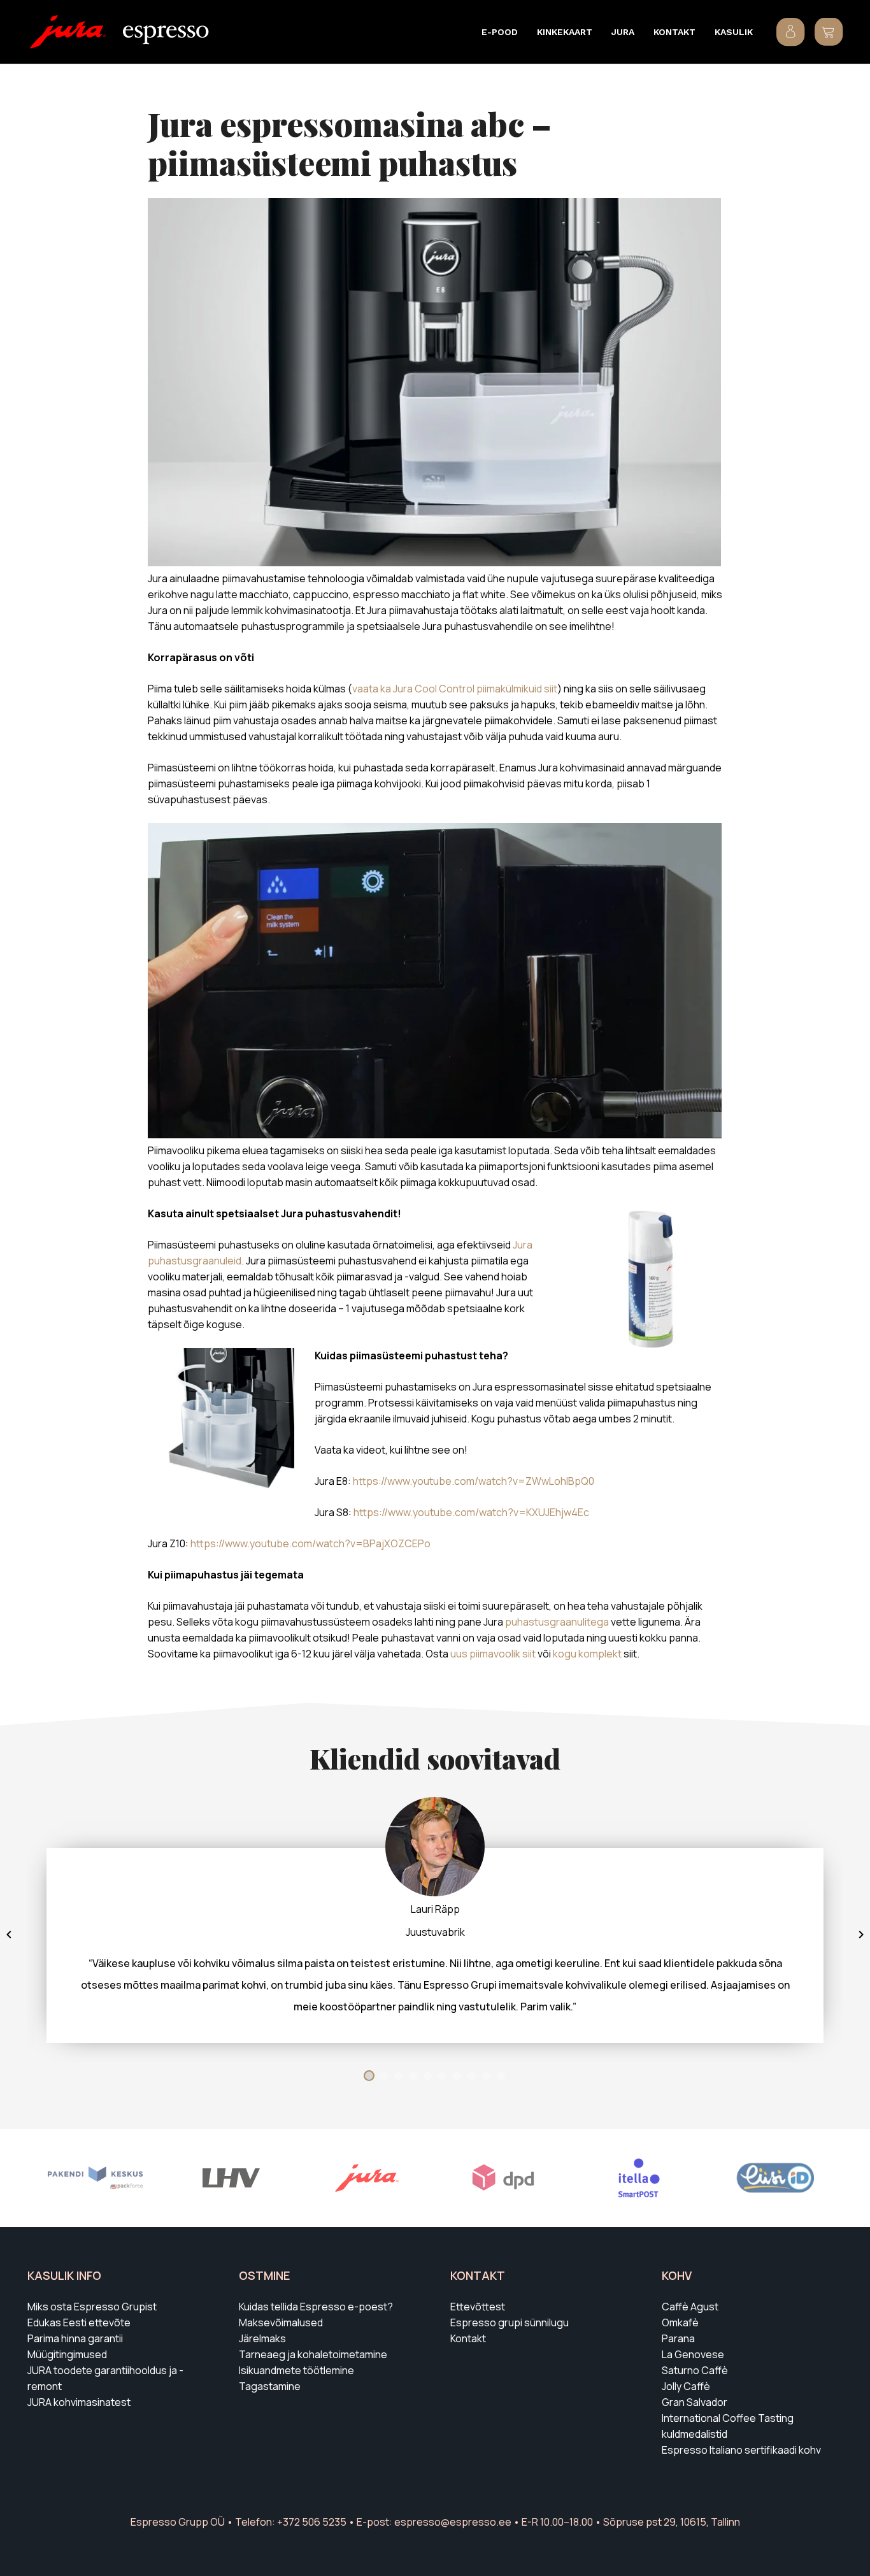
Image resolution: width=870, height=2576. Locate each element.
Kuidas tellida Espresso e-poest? (316, 2307)
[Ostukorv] (829, 32)
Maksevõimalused (281, 2322)
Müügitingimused (67, 2354)
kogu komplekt (587, 1654)
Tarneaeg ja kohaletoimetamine (313, 2354)
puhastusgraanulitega (557, 1622)
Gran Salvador (695, 2402)
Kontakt (468, 2338)
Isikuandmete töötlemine (296, 2370)
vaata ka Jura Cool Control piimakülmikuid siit (455, 689)
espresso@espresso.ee (453, 2522)
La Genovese (693, 2354)
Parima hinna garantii (75, 2338)
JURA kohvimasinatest (79, 2402)
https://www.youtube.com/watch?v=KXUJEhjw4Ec (471, 1512)
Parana (678, 2338)
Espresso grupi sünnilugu (510, 2322)
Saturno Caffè (695, 2370)
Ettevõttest (478, 2307)
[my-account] (791, 32)
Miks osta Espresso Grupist (92, 2307)
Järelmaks (262, 2338)
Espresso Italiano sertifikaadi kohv (741, 2450)
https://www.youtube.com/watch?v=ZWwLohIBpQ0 (474, 1481)
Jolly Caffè (686, 2386)
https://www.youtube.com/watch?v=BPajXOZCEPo (310, 1543)
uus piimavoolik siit (493, 1654)
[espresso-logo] (166, 35)
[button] (525, 32)
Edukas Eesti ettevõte (79, 2322)
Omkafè (680, 2322)
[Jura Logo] (68, 32)
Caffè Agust (690, 2307)
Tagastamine (270, 2386)
